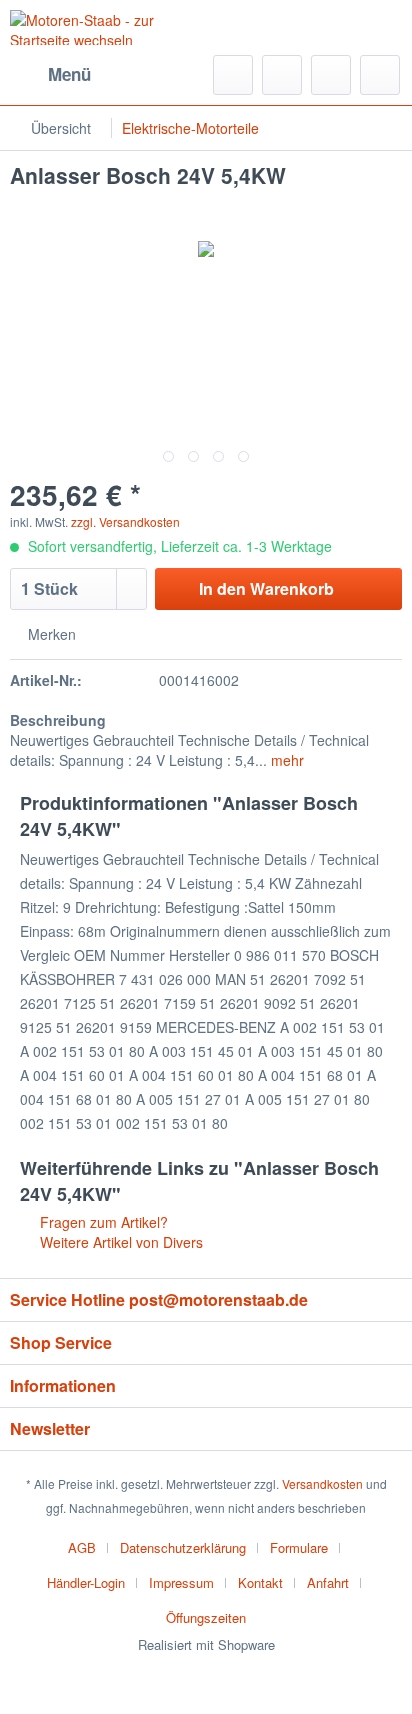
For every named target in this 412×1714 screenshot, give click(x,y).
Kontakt (260, 1582)
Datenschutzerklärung (183, 1547)
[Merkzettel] (282, 75)
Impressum (181, 1582)
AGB (82, 1547)
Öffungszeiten (206, 1617)
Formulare (299, 1547)
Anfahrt (328, 1582)
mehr (285, 760)
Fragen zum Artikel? (102, 1222)
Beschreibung (58, 720)
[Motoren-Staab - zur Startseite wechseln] (108, 27)
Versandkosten (322, 1483)
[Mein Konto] (331, 75)
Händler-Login (86, 1582)
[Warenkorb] (380, 75)
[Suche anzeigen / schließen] (233, 75)
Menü (69, 74)
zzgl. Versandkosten (125, 521)
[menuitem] (50, 75)
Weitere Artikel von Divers (119, 1242)
